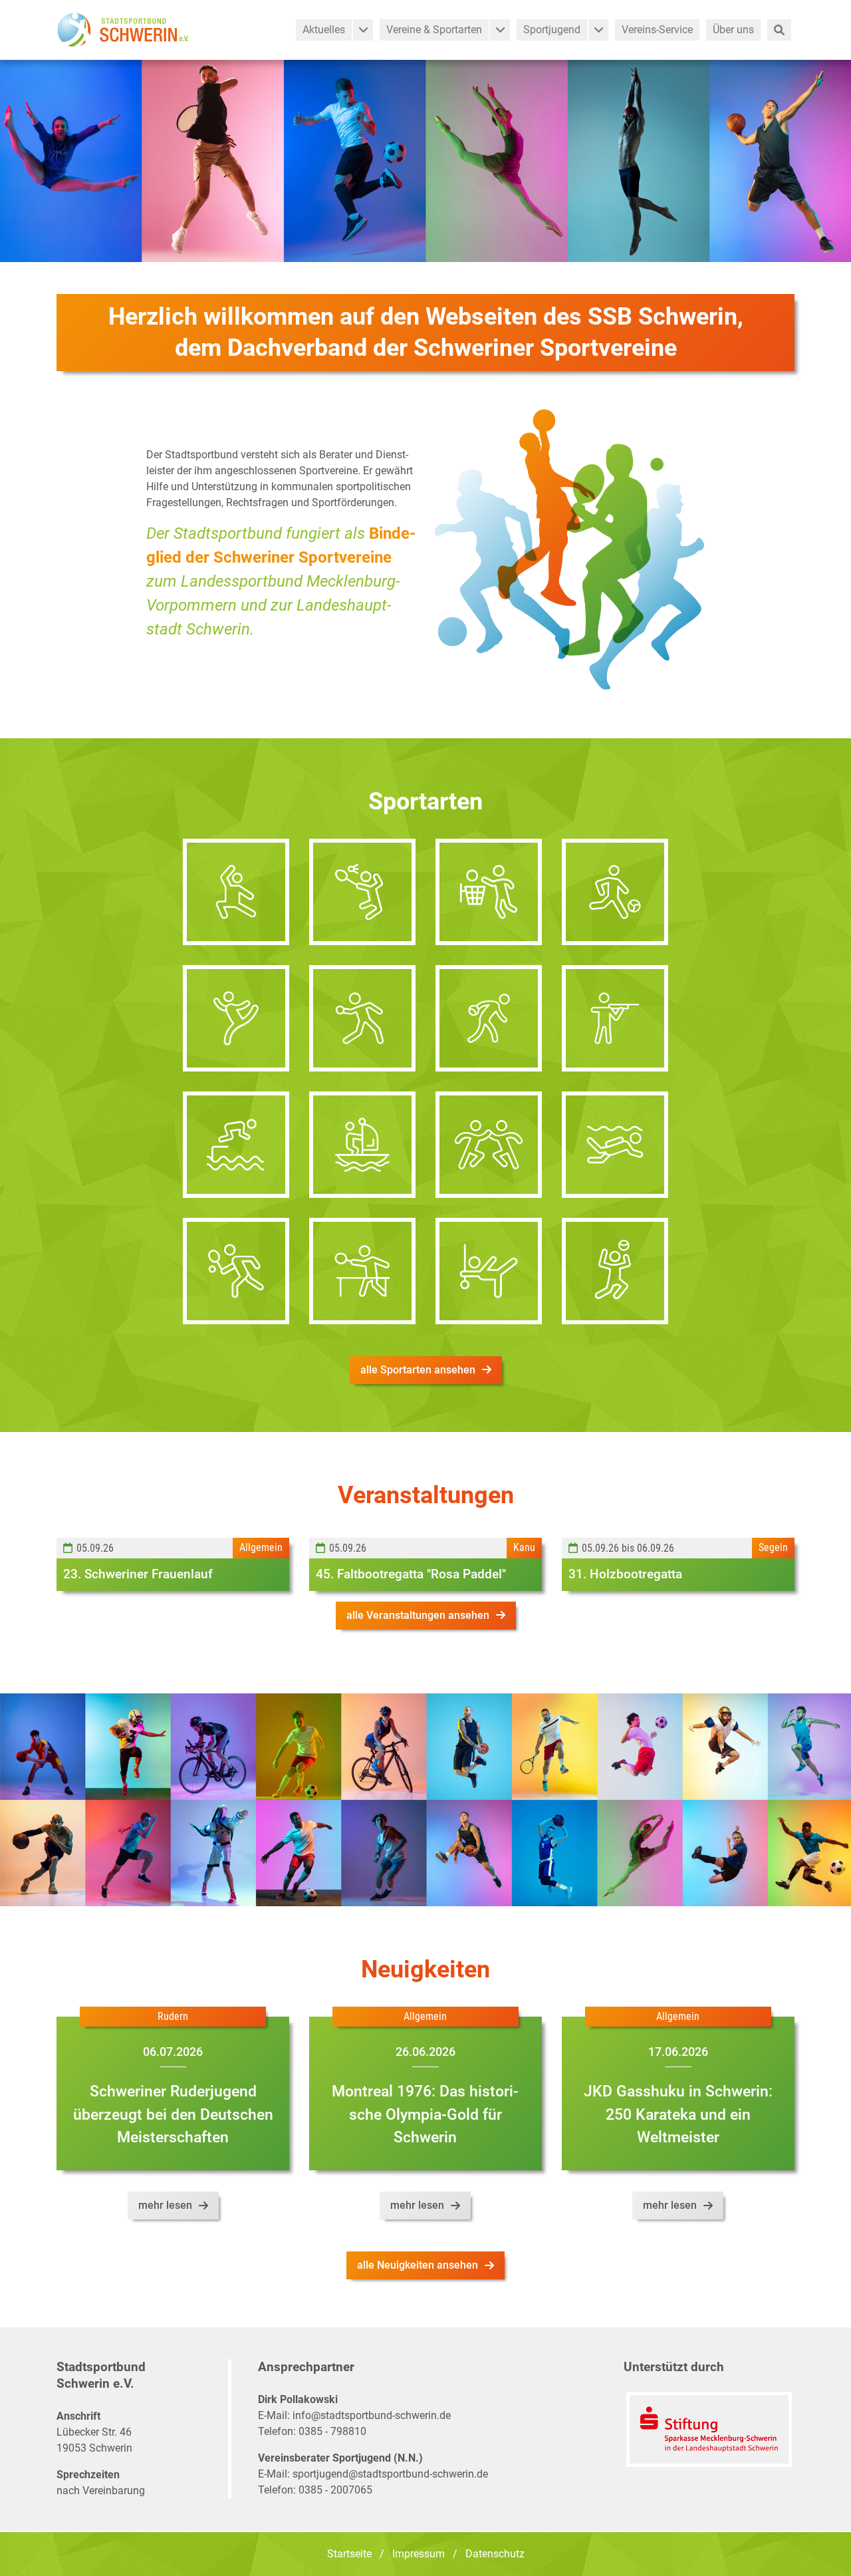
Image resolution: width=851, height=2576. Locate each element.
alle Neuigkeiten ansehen (418, 2265)
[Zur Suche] (779, 30)
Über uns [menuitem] (733, 30)
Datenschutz (495, 2554)
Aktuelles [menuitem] (324, 30)
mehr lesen (165, 2205)
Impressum (419, 2554)
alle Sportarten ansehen (418, 1370)
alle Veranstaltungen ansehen (418, 1615)
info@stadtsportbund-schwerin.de (372, 2415)
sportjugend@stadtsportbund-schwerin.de (390, 2474)
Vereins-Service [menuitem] (657, 30)
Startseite (349, 2554)
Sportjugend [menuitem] (552, 30)
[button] (363, 30)
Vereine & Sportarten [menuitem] (434, 30)
